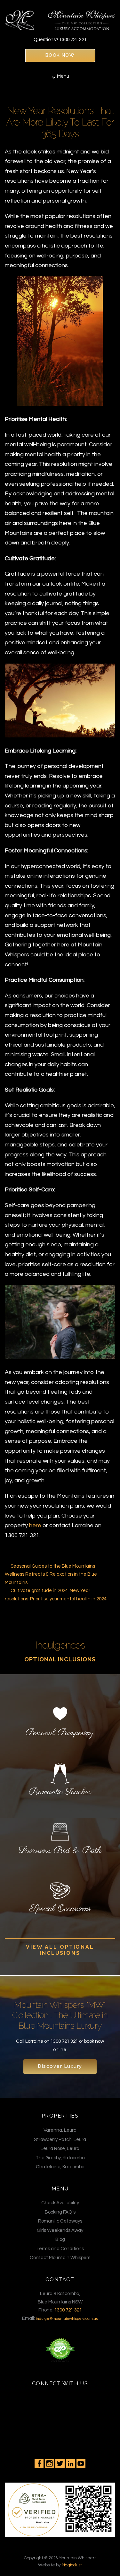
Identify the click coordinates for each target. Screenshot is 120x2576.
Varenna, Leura (60, 2130)
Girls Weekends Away (60, 2230)
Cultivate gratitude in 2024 (39, 1591)
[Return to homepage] (60, 17)
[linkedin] (70, 2464)
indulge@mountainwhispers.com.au (67, 2319)
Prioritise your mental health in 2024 (68, 1599)
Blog (60, 2239)
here (35, 1525)
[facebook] (39, 2464)
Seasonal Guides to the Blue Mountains (53, 1566)
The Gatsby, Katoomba (60, 2158)
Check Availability (60, 2203)
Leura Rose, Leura (60, 2149)
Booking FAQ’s (60, 2212)
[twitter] (60, 2464)
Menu (63, 76)
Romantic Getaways (60, 2221)
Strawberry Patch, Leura (60, 2140)
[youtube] (81, 2464)
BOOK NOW (60, 55)
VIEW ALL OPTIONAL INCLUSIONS (60, 1950)
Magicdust (72, 2565)
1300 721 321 (73, 40)
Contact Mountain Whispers (60, 2258)
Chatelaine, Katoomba (60, 2167)
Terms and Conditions (60, 2249)
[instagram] (50, 2464)
